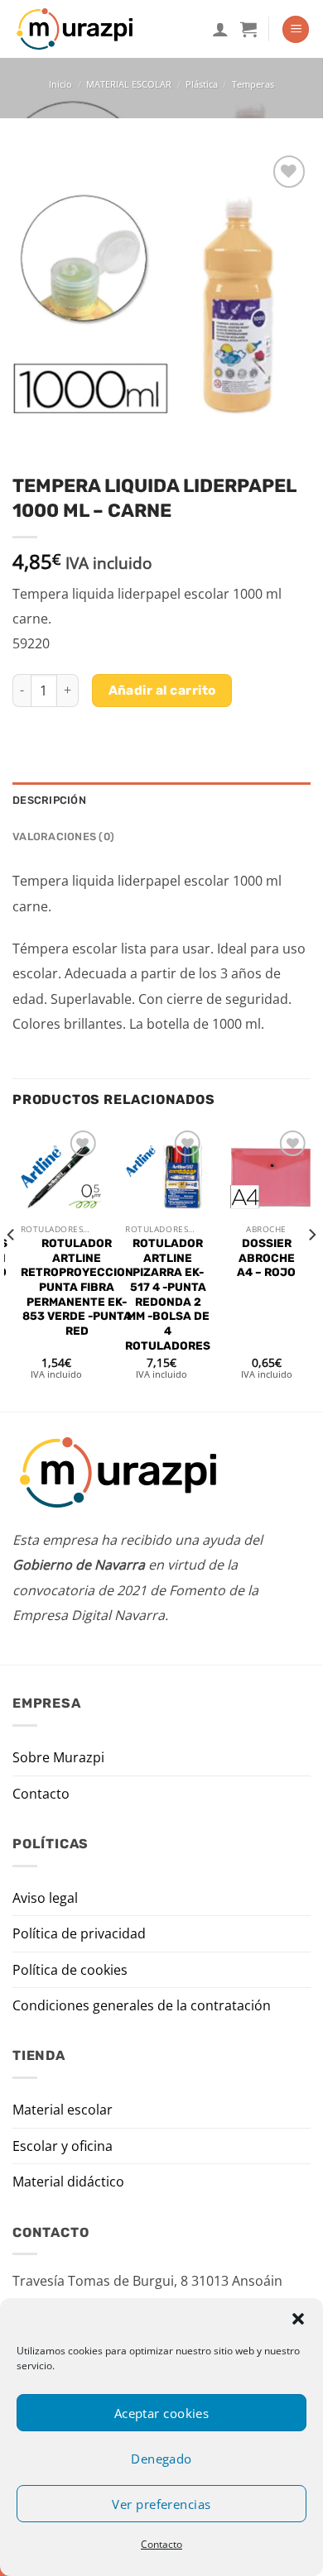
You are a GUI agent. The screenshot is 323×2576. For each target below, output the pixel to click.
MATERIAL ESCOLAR (129, 84)
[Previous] (12, 1267)
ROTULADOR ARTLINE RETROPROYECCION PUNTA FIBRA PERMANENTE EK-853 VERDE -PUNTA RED (77, 1287)
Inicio (60, 84)
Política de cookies (70, 1970)
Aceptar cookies (162, 2413)
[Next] (311, 1267)
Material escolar (63, 2110)
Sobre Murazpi (58, 1757)
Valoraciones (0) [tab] (63, 836)
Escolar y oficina (63, 2146)
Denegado (161, 2459)
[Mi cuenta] (220, 29)
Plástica (202, 84)
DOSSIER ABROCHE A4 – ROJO (266, 1257)
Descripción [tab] (49, 800)
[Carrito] (248, 29)
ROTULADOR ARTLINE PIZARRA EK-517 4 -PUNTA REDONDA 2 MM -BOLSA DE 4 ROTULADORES (168, 1294)
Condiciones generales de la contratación (142, 2005)
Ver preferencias (161, 2504)
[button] (298, 2319)
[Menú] (296, 29)
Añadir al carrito (162, 690)
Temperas (253, 84)
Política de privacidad (79, 1933)
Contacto (161, 2544)
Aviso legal (45, 1898)
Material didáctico (68, 2182)
